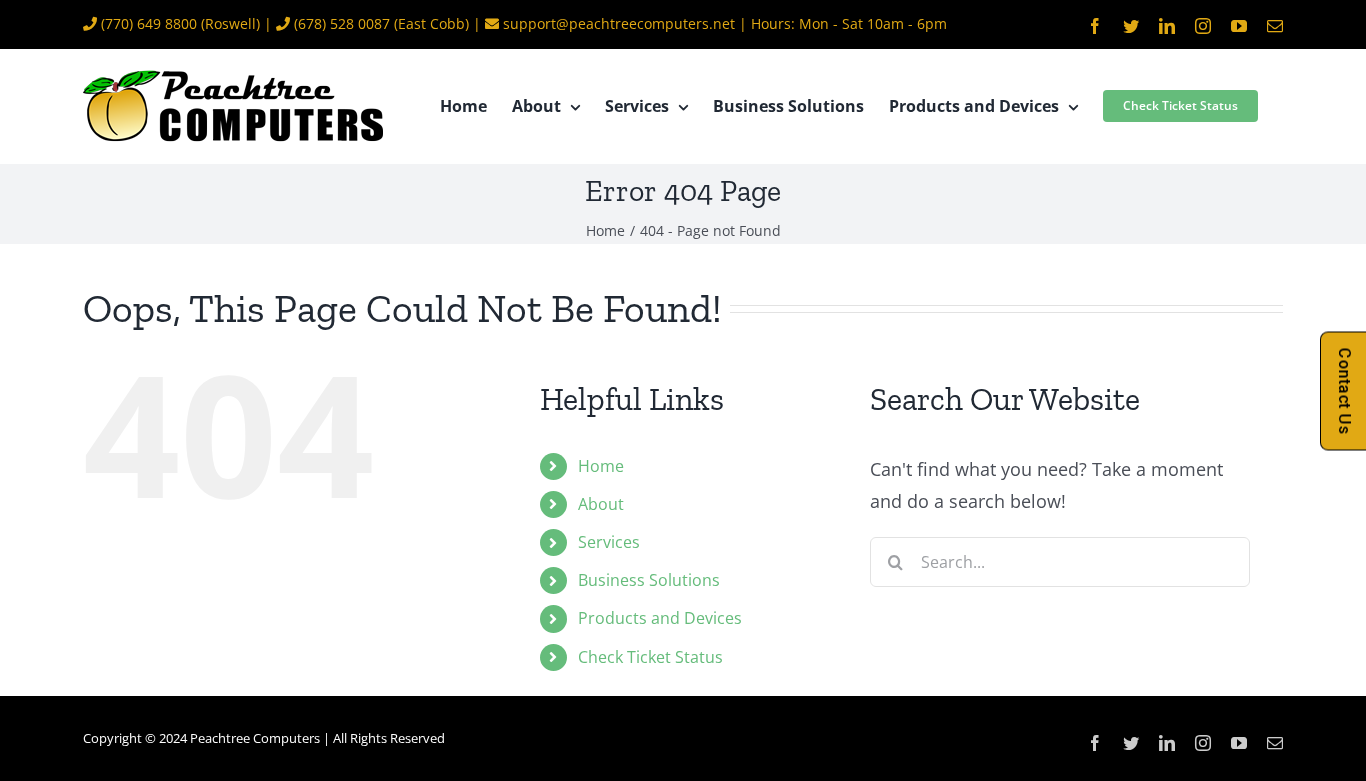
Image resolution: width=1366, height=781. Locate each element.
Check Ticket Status (650, 657)
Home (601, 466)
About (601, 504)
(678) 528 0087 (342, 23)
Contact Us (1344, 390)
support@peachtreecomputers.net (619, 23)
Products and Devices (660, 618)
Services (609, 542)
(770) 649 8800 (149, 23)
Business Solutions (649, 580)
